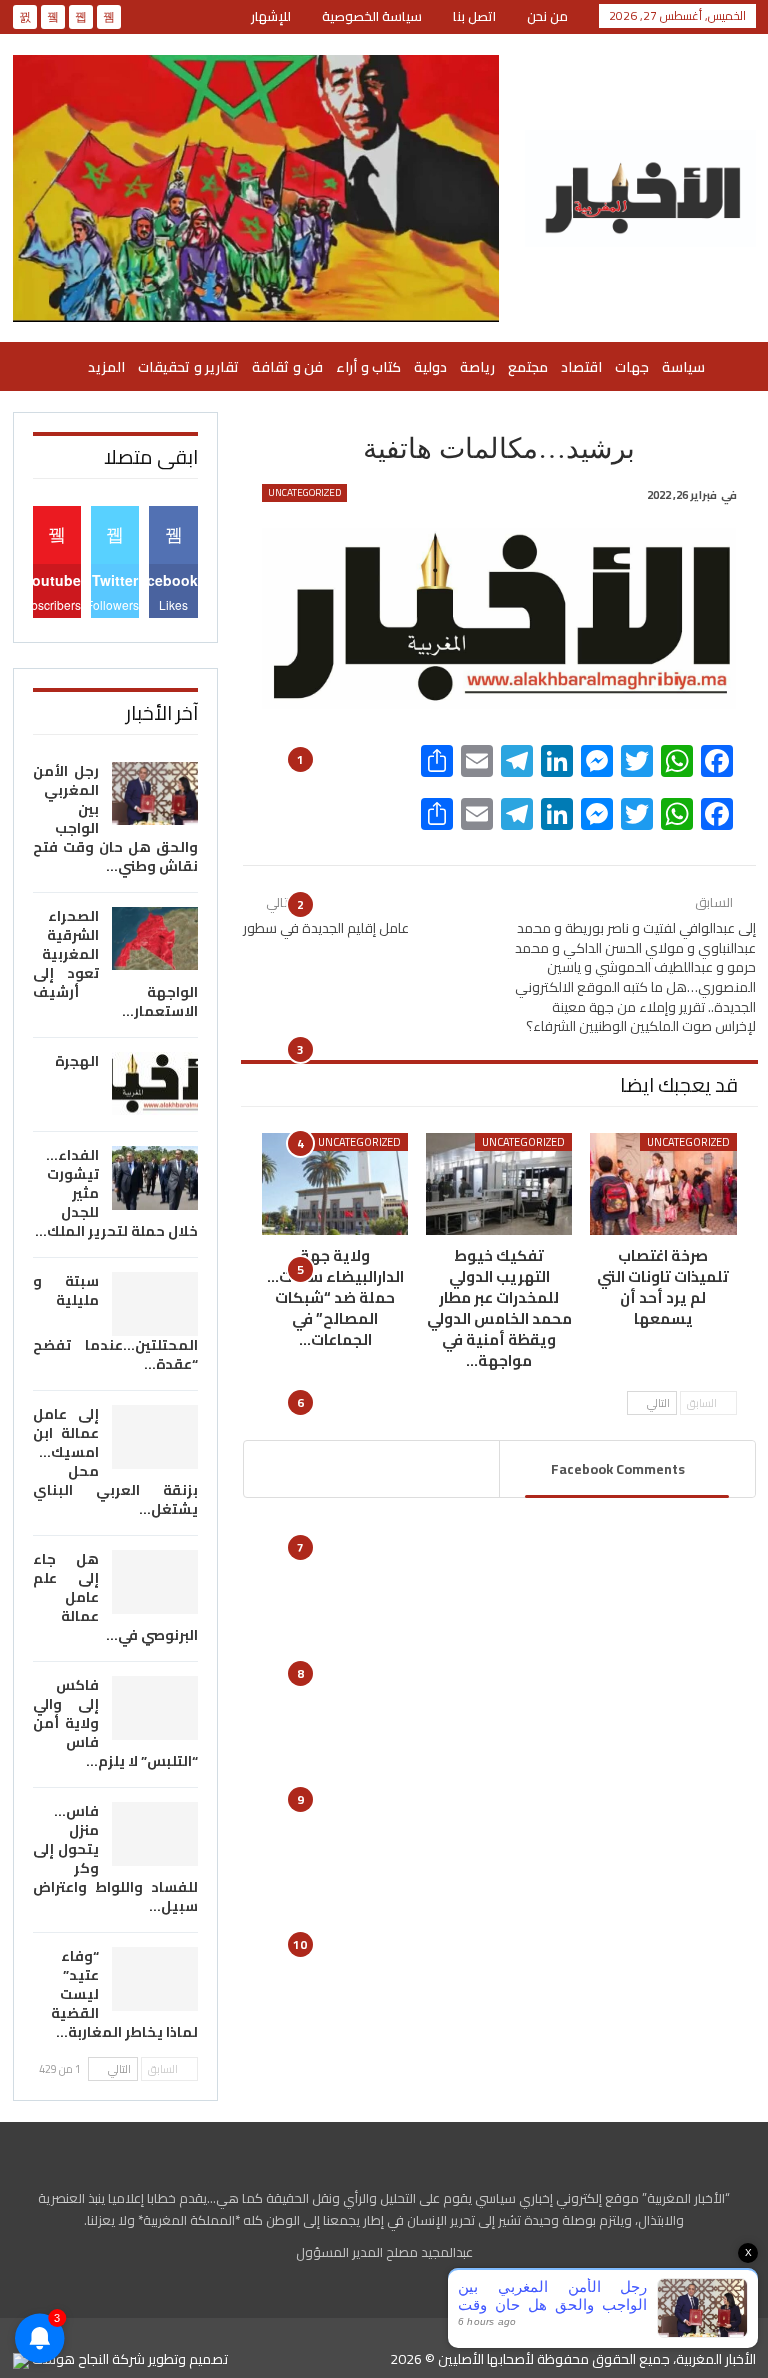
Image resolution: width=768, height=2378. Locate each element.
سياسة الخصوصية (372, 16)
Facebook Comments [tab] (618, 1469)
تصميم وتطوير (188, 2359)
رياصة (477, 367)
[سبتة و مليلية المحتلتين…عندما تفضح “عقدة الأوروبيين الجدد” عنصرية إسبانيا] (155, 1304)
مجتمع (528, 367)
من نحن (547, 16)
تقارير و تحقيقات (188, 367)
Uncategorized (304, 493)
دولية (430, 367)
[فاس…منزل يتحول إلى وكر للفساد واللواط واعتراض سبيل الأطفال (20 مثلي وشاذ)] (155, 1834)
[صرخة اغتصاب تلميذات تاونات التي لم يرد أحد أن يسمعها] (663, 1184)
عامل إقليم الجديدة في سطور (326, 928)
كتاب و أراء (368, 367)
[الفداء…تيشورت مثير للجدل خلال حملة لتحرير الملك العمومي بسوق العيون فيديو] (155, 1178)
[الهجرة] (155, 1084)
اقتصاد (581, 367)
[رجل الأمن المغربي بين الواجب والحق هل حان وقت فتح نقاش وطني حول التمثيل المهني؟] (155, 794)
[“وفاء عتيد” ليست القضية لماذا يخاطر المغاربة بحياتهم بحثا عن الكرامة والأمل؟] (155, 1979)
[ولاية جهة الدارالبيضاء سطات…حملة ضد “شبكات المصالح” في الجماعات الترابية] (335, 1184)
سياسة (683, 367)
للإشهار (271, 16)
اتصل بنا (474, 16)
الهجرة (77, 1061)
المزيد (106, 367)
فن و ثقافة (287, 367)
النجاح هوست (69, 2359)
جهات (632, 367)
